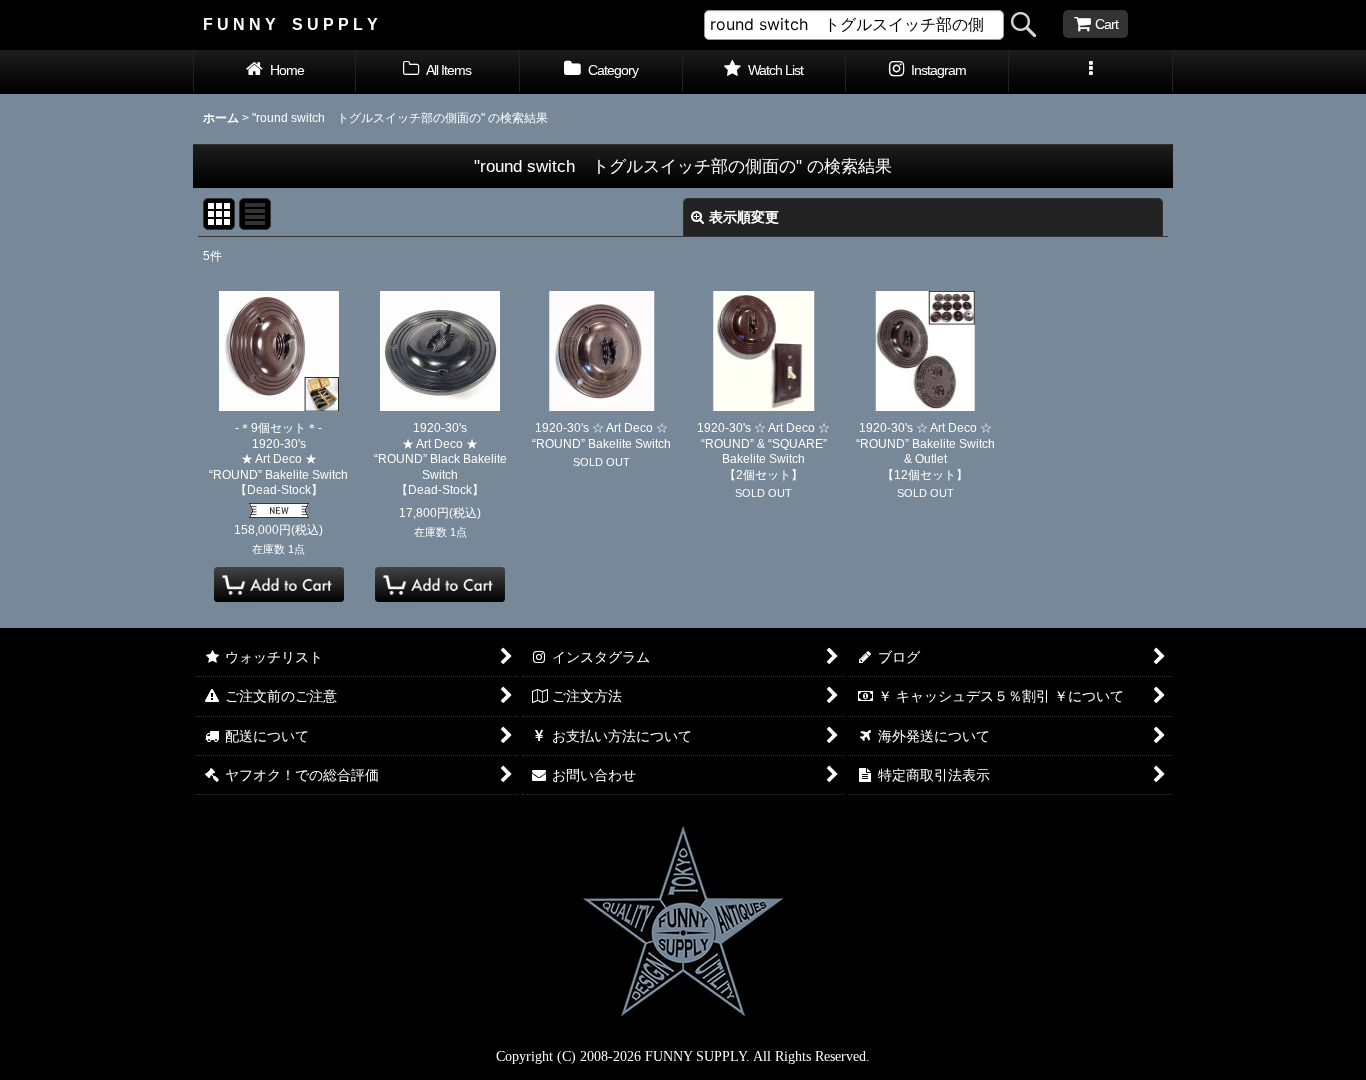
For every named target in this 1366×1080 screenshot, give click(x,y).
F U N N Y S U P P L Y (290, 24)
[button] (1090, 72)
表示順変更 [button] (744, 217)
